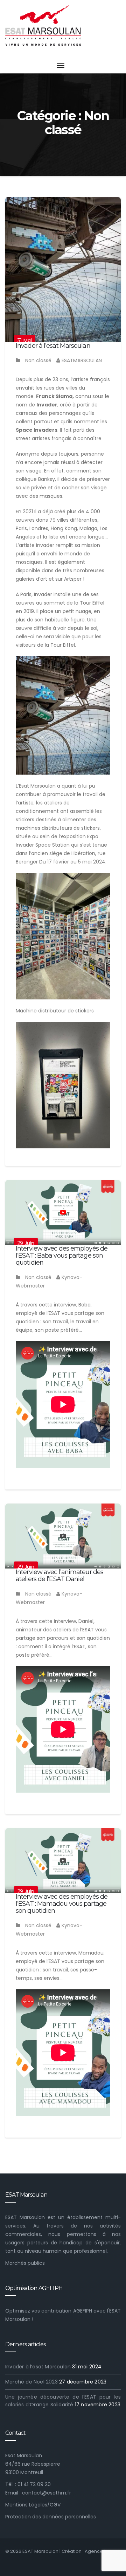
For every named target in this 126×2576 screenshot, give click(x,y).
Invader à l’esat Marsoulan (53, 346)
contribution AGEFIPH (66, 2311)
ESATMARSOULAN (81, 360)
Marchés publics (25, 2263)
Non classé (38, 360)
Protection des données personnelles (51, 2517)
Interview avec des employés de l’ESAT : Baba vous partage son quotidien (62, 1256)
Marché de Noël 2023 (31, 2382)
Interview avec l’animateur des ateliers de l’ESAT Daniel (59, 1576)
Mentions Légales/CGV (33, 2505)
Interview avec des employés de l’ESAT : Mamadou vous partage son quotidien (62, 1904)
